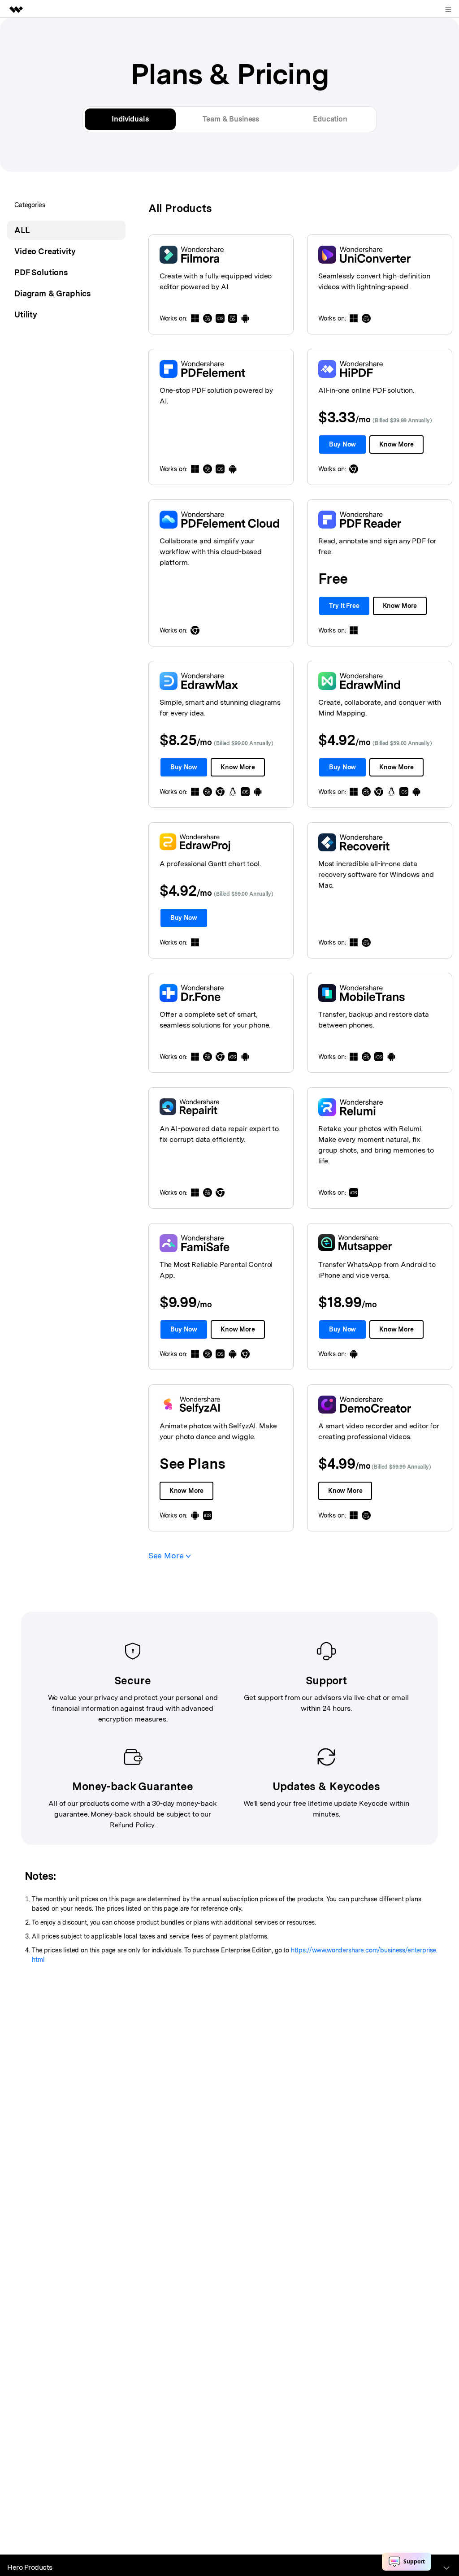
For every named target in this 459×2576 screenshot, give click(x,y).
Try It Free (344, 606)
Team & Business (231, 119)
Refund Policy (132, 1825)
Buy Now (342, 444)
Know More (396, 444)
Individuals (130, 119)
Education (330, 119)
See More (167, 1555)
